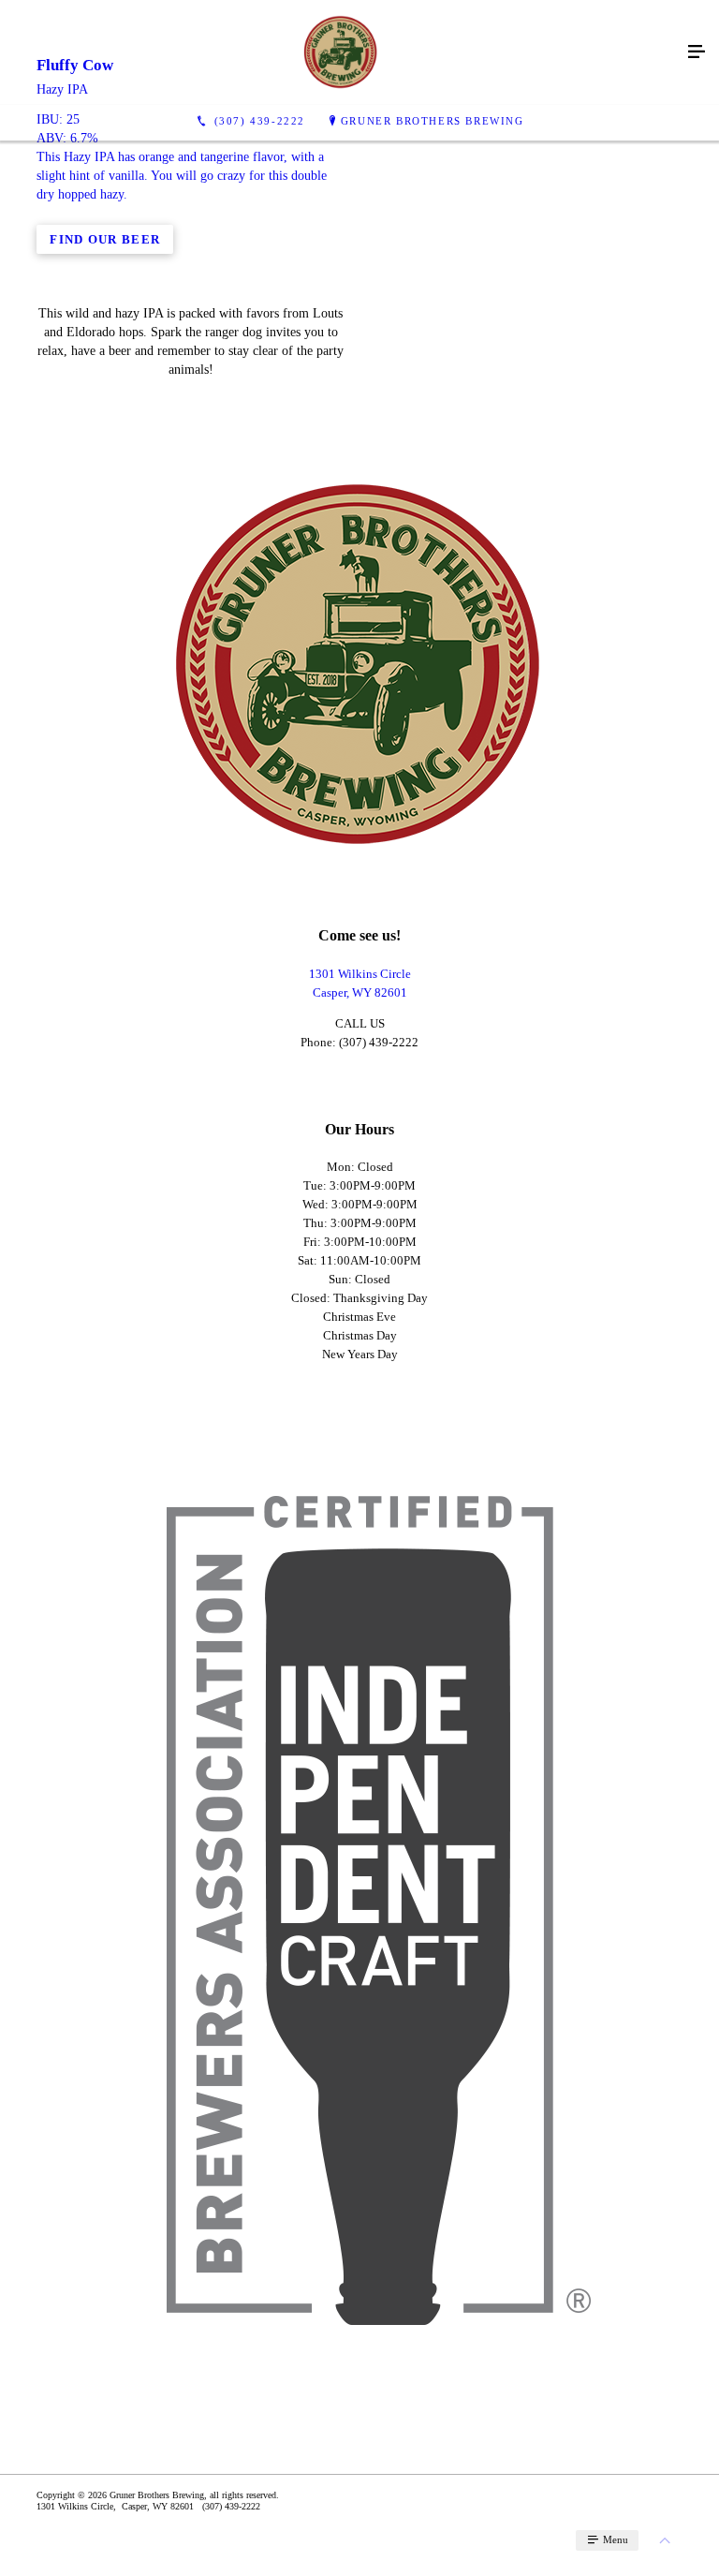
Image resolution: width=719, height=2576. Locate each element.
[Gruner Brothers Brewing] (341, 52)
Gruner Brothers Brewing (433, 121)
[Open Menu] (697, 52)
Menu (614, 2539)
